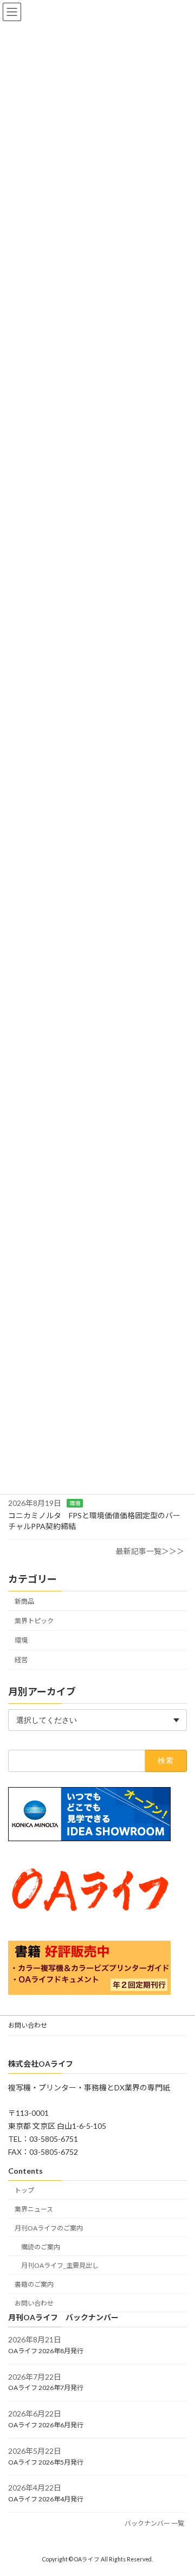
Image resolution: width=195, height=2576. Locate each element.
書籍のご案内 (34, 2284)
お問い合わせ (28, 2025)
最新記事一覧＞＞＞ (150, 1551)
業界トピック (34, 1621)
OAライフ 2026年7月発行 (46, 2388)
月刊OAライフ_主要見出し (60, 2266)
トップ (24, 2190)
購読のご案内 (41, 2247)
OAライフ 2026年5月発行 (46, 2462)
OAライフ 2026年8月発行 (46, 2351)
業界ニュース (34, 2209)
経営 (21, 1660)
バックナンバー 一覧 (154, 2523)
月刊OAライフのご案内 (49, 2228)
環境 (75, 1503)
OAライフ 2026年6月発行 (46, 2425)
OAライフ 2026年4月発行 (46, 2499)
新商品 (24, 1601)
